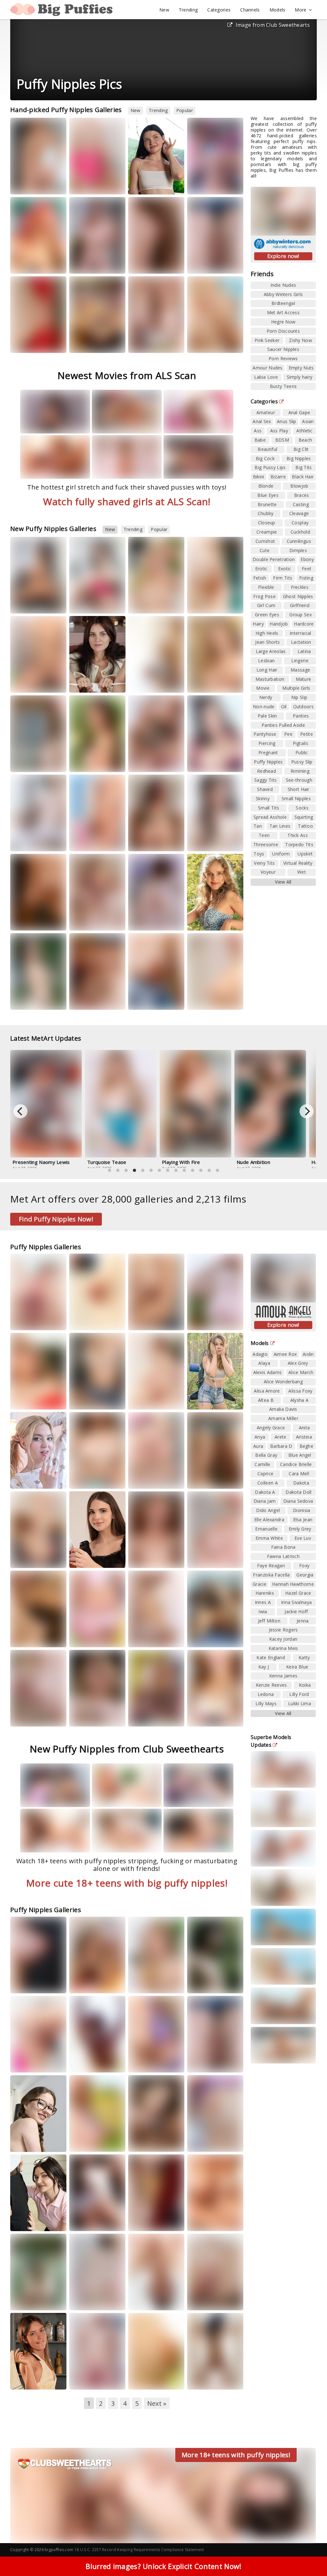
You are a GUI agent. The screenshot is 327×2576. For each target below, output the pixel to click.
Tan (258, 826)
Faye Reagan (271, 1565)
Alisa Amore (267, 1391)
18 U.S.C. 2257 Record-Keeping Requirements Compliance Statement (139, 2550)
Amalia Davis (283, 1409)
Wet (302, 872)
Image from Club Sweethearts (273, 25)
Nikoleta (143, 604)
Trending (188, 10)
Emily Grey (300, 1529)
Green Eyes (267, 615)
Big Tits (304, 467)
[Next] (307, 1111)
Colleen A (268, 1483)
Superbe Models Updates (271, 1741)
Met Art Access (283, 312)
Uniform (281, 854)
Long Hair (267, 670)
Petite (307, 734)
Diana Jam (265, 1501)
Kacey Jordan (283, 1639)
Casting (301, 504)
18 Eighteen (89, 762)
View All (283, 882)
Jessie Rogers (283, 1630)
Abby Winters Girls (283, 294)
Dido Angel (268, 1510)
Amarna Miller (89, 2374)
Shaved (265, 789)
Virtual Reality (298, 863)
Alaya (264, 1363)
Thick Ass (298, 835)
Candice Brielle (296, 1464)
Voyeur (268, 872)
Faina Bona (283, 1547)
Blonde (266, 486)
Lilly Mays (266, 1703)
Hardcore (304, 624)
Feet (307, 569)
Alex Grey (298, 1363)
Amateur (266, 412)
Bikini (259, 477)
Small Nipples (296, 798)
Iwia (263, 1611)
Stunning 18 (30, 842)
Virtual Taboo (150, 2142)
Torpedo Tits (299, 844)
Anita (304, 1428)
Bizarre (278, 477)
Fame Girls (88, 343)
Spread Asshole (270, 817)
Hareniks (25, 2380)
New (164, 10)
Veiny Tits (264, 863)
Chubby (266, 513)
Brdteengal (283, 303)
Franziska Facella (271, 1575)
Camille (262, 1464)
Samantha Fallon (92, 337)
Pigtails (300, 743)
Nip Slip (299, 697)
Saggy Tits (265, 780)
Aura (140, 752)
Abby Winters (91, 1321)
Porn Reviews (283, 358)
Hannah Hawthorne (293, 1584)
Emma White (205, 2295)
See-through (299, 780)
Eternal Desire (91, 1000)
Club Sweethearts (95, 604)
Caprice (265, 1474)
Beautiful (267, 449)
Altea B (24, 185)
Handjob (279, 624)
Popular (185, 110)
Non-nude (264, 707)
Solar (114, 1473)
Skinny (263, 798)
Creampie (267, 532)
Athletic (304, 431)
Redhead (266, 771)
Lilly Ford (299, 1694)
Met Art (47, 185)
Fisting (306, 578)
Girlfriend (300, 605)
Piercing (267, 743)
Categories (219, 10)
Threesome (266, 844)
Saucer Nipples (283, 349)
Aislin (308, 1354)
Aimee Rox (285, 1354)
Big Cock (265, 458)
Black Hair (303, 477)
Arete (281, 1437)
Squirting (304, 817)
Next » (157, 2403)
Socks (302, 808)
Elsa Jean (303, 1520)
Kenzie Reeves (271, 1685)
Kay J (264, 1667)
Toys (259, 854)
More (300, 10)
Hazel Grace (205, 2221)
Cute (265, 550)
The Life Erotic (151, 683)
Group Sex (300, 615)
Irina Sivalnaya (297, 1602)
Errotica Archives (212, 921)
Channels (250, 10)
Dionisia (301, 1510)
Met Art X (28, 1983)
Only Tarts (29, 2142)
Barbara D (281, 1446)
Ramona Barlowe (146, 754)
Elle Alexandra (269, 1520)
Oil (284, 707)
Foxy (304, 1565)
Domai (203, 683)
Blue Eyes (268, 495)
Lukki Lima (145, 264)
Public (302, 752)
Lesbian (266, 661)
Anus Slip (287, 421)
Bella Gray (86, 185)
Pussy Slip (302, 762)
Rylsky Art (205, 842)
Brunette (267, 504)
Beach (305, 440)
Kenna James (283, 1676)
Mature (304, 679)
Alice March (301, 1372)
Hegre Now (283, 322)
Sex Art (167, 604)
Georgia (305, 1575)
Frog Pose (264, 596)
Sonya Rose (205, 179)
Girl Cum (266, 605)
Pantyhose (265, 734)
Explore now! (283, 256)
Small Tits (269, 808)
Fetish (260, 578)
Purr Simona (205, 1400)
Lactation (301, 642)
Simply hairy (300, 377)
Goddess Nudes (94, 1717)
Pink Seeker (267, 340)
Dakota (301, 1483)
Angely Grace (271, 1428)
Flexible (266, 587)
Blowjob (299, 486)
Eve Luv (303, 1538)
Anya (260, 1437)
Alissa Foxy (86, 2057)
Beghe (307, 1446)
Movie (263, 688)
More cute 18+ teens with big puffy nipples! (127, 1883)
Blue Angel (300, 1455)
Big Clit (301, 449)
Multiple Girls (296, 688)
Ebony (307, 559)
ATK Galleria (90, 2142)
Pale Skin (267, 716)
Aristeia (83, 264)
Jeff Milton (269, 1621)
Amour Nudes (267, 368)
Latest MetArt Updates (46, 1038)
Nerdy (266, 697)
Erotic (261, 569)
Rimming (300, 771)
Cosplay (300, 523)
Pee (288, 734)
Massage (300, 670)
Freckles (300, 587)
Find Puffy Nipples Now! (56, 1219)
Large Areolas (271, 651)
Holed (25, 1326)
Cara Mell (299, 1474)
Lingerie (300, 661)
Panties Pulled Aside (283, 725)
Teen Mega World (154, 185)
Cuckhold (300, 532)
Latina (304, 651)
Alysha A (299, 1400)
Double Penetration (274, 559)
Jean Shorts (267, 642)
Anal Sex (262, 421)
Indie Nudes (283, 285)
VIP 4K (25, 1406)
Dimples (298, 550)
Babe (260, 440)
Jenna (303, 1621)
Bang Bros (147, 1717)
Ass (258, 431)
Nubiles (113, 185)
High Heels (267, 633)
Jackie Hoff (296, 1611)
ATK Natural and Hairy (40, 343)
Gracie (259, 1584)
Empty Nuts (301, 368)
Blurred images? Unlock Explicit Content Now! (163, 2566)
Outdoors (303, 707)
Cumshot (265, 541)
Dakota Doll (298, 1492)
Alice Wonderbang (283, 1382)
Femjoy (26, 921)
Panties (301, 716)
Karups (203, 1406)
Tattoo (305, 826)
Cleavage (299, 513)
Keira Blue (297, 1667)
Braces (302, 495)
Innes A (263, 1602)
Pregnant (268, 752)
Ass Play (279, 431)
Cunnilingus (299, 541)
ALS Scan (145, 842)
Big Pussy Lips (270, 467)
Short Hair (299, 789)
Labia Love (266, 377)
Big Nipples (299, 458)
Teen (264, 835)
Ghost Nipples (298, 596)
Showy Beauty (209, 343)
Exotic (285, 569)
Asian (308, 421)
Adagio (260, 1354)
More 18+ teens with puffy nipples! (236, 2455)
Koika (305, 1685)
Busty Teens (283, 386)
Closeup (267, 523)
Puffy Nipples (268, 762)
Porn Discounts (283, 331)
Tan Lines (280, 826)
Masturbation (270, 679)
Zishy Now (300, 340)
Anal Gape (299, 412)
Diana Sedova (298, 1501)
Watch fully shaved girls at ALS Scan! (127, 502)
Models (278, 10)
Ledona (266, 1694)
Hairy (258, 624)
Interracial (300, 633)
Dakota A (265, 1492)
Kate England (271, 1657)
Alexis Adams (268, 1372)
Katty (232, 836)
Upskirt (305, 854)
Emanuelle (266, 1529)
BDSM (282, 440)
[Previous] (20, 1111)
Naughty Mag (209, 185)
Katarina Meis (283, 1648)
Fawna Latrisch (283, 1556)
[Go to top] (310, 2555)
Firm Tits (283, 578)
